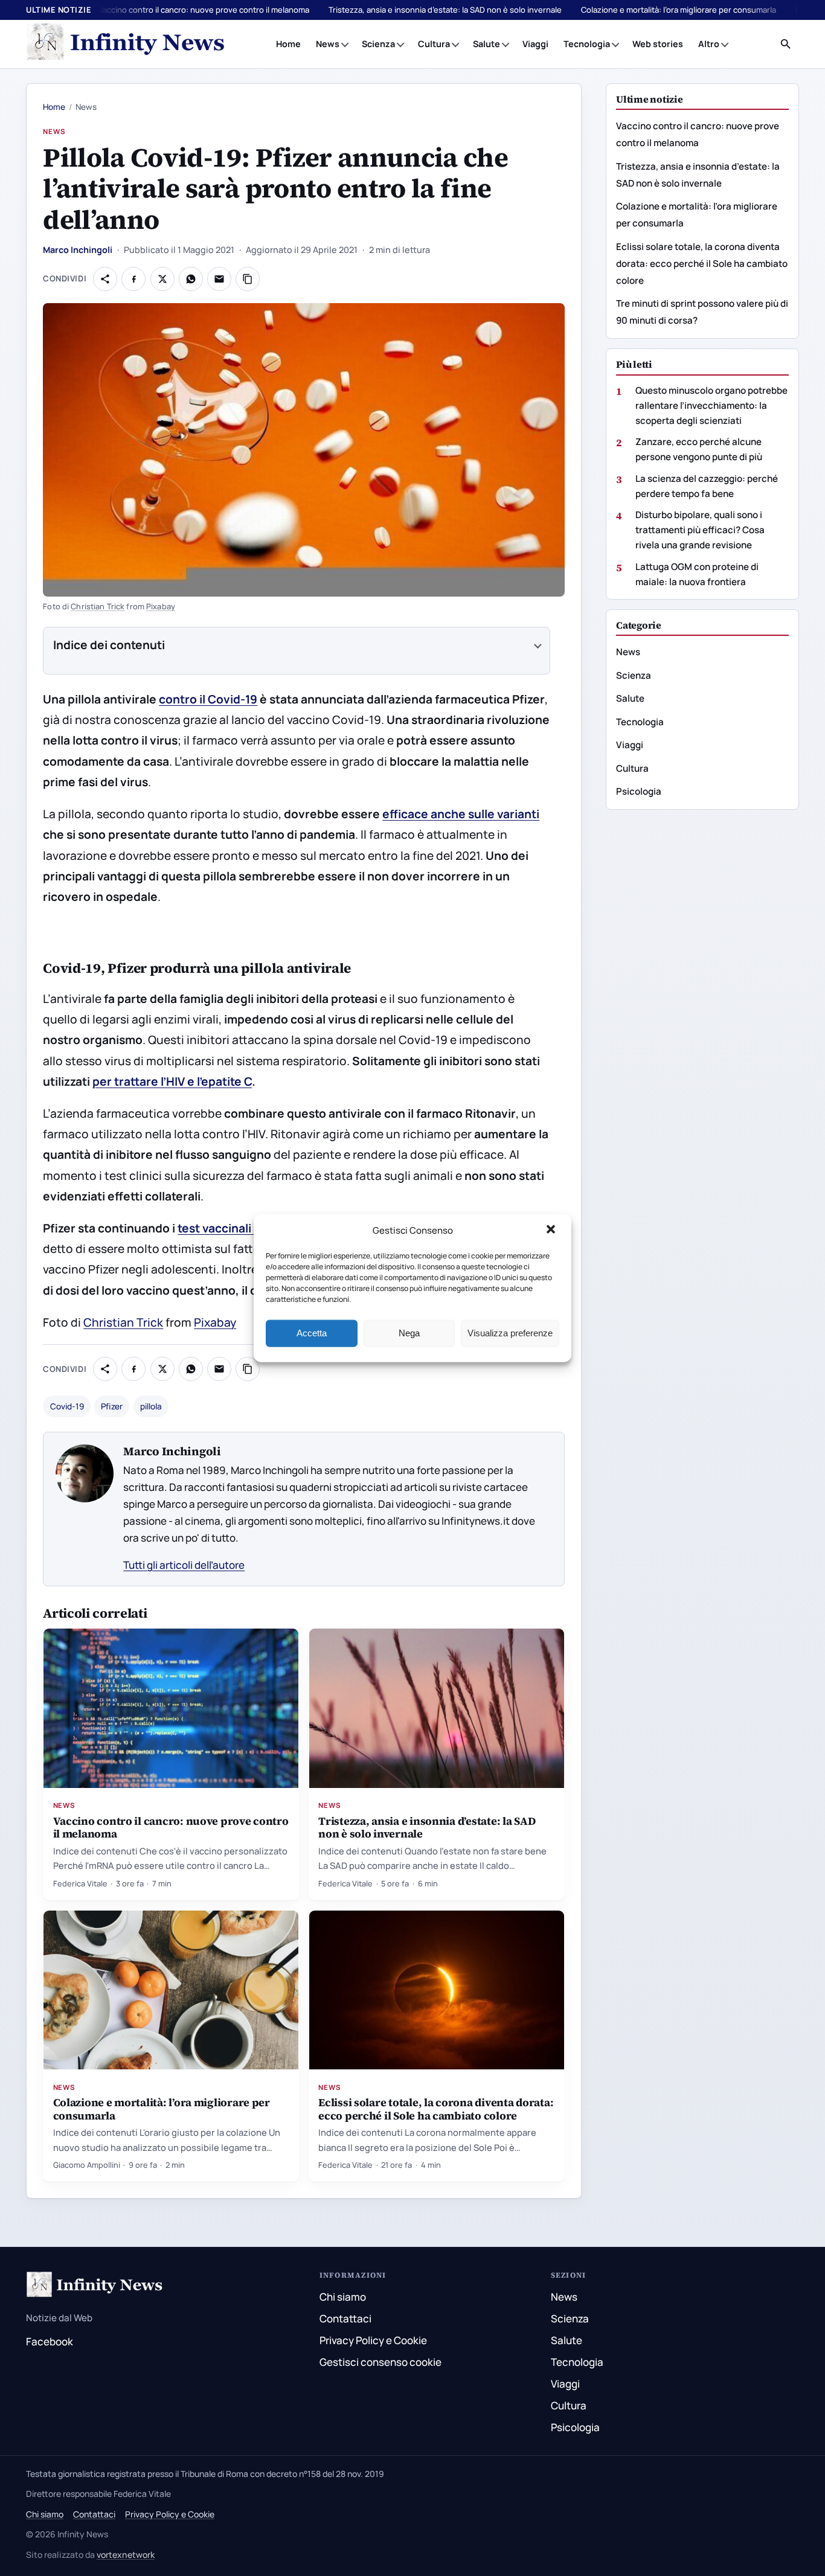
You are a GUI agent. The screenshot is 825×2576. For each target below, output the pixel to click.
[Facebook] (133, 279)
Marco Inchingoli (78, 250)
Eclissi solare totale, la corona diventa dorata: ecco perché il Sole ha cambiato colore (436, 2109)
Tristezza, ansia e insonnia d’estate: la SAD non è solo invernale (445, 10)
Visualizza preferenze (510, 1333)
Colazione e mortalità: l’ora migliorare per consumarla (679, 10)
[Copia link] (248, 279)
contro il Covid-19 (208, 699)
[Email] (219, 279)
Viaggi (535, 44)
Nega (409, 1333)
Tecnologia (587, 44)
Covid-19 (67, 1406)
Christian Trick (98, 606)
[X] (162, 279)
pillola (151, 1406)
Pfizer (112, 1406)
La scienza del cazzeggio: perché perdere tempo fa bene (707, 485)
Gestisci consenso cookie (380, 2362)
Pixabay (161, 606)
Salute (486, 44)
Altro (709, 44)
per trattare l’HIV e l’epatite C (172, 1081)
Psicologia (639, 791)
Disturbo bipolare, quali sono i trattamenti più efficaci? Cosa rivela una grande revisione (700, 530)
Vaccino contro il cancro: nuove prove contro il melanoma (204, 10)
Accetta (312, 1333)
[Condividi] (105, 279)
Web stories (658, 44)
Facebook (50, 2341)
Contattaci (345, 2318)
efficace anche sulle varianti (461, 814)
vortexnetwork (126, 2555)
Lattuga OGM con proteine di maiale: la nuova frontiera (697, 574)
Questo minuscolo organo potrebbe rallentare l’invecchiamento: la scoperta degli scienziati (711, 405)
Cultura (434, 44)
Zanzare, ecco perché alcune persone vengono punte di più (699, 449)
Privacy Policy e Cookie (373, 2340)
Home (288, 44)
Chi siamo (343, 2297)
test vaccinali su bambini (246, 1228)
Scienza (378, 44)
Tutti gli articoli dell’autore (184, 1565)
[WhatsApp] (191, 279)
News (328, 44)
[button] (552, 1231)
